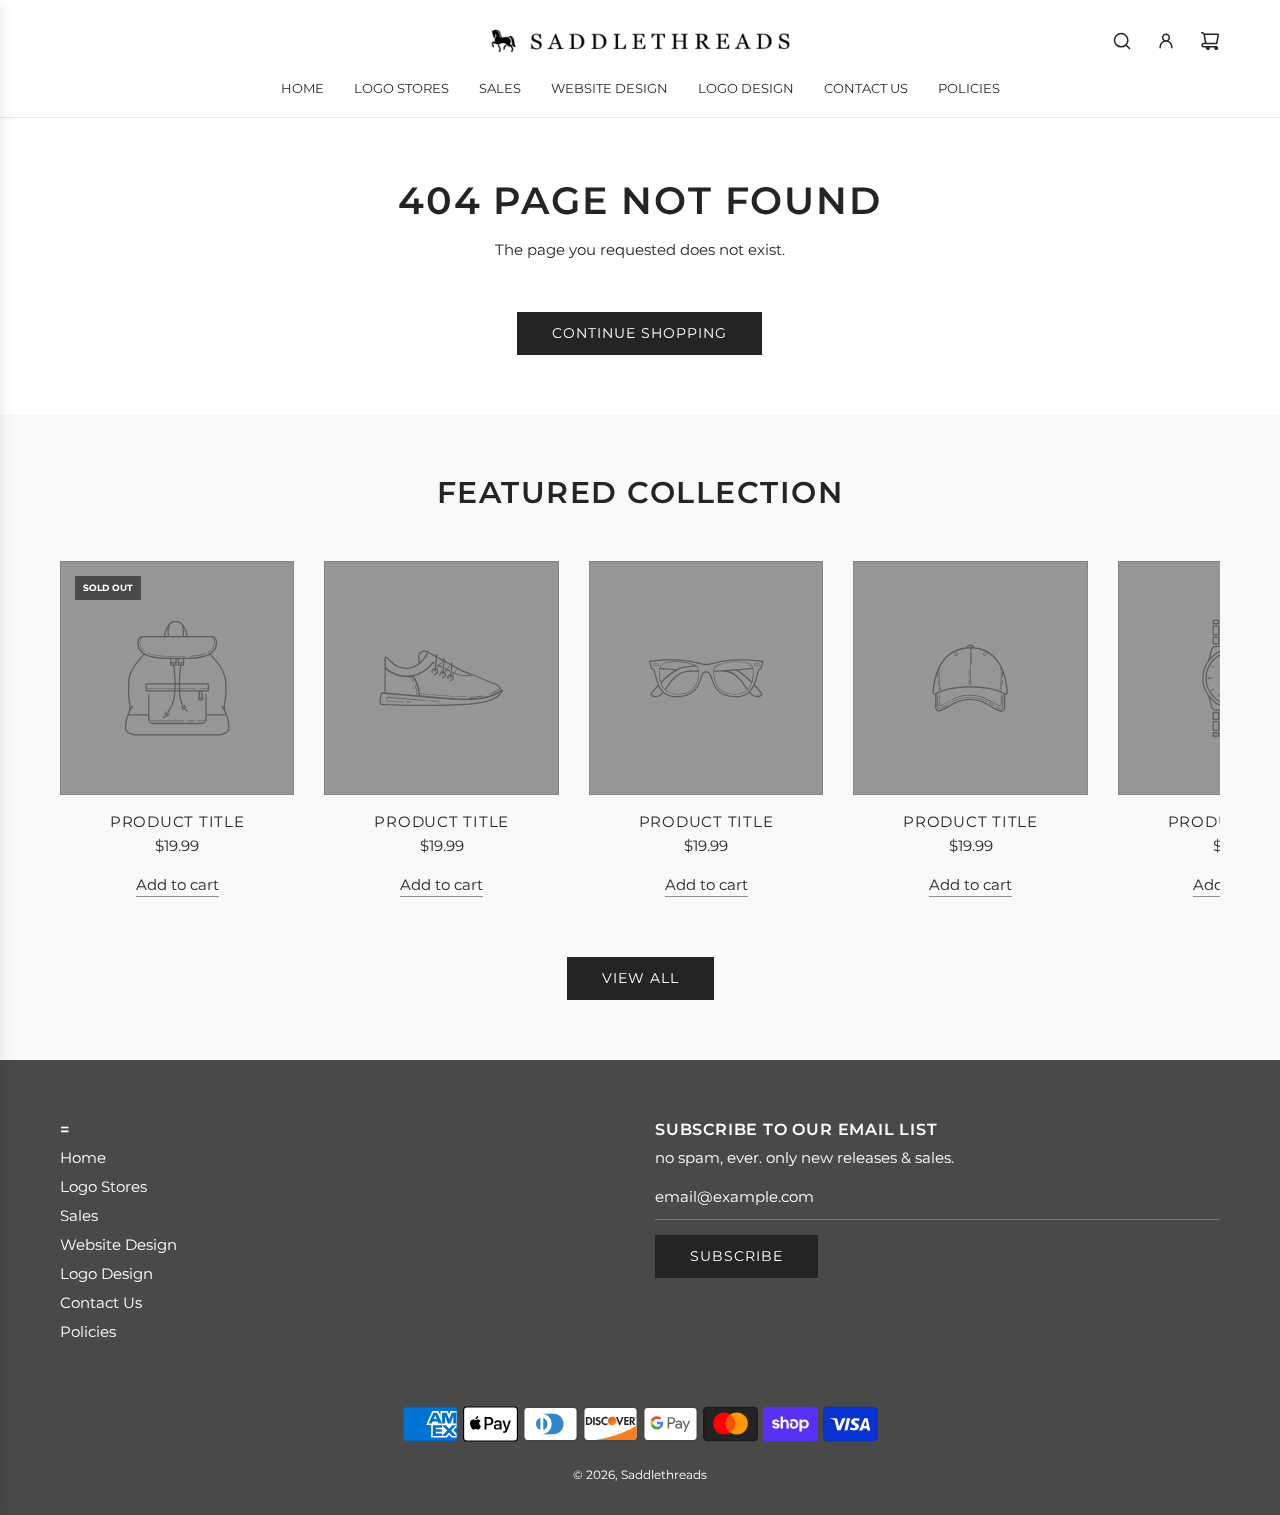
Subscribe (736, 1256)
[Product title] (177, 678)
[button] (97, 729)
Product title (177, 821)
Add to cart (177, 884)
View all (640, 978)
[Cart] (1210, 41)
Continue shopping (639, 333)
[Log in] (1166, 41)
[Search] (1122, 41)
